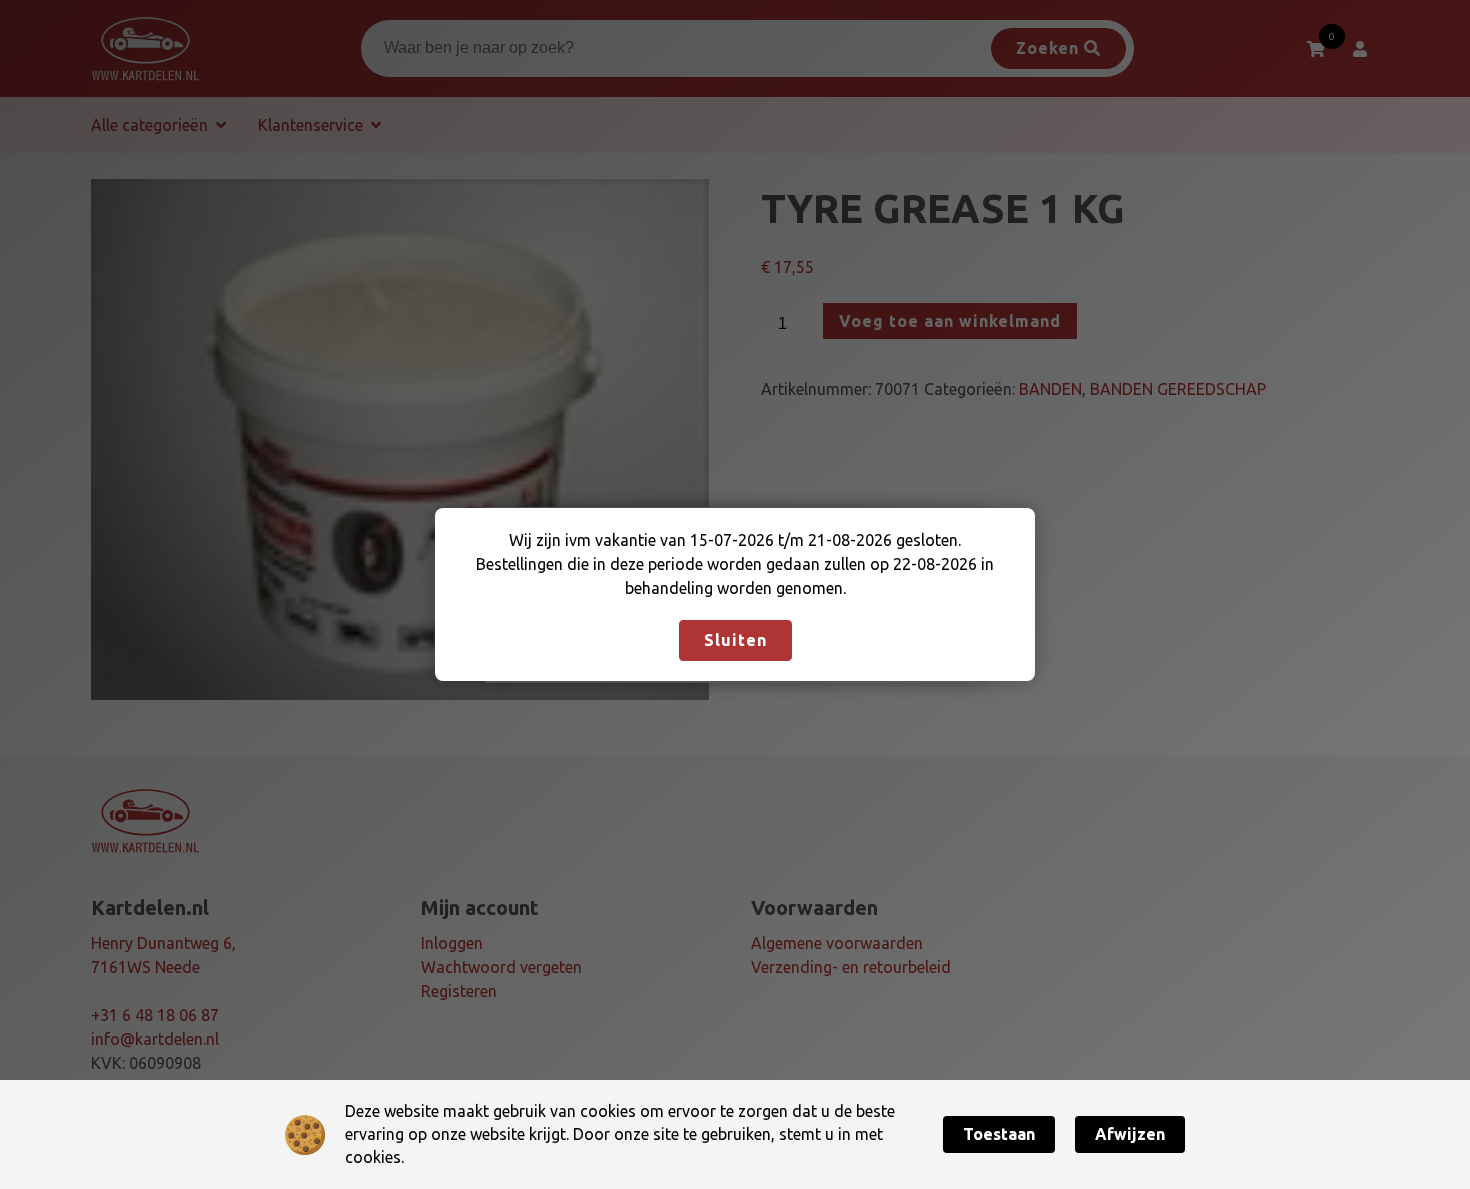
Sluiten (735, 640)
